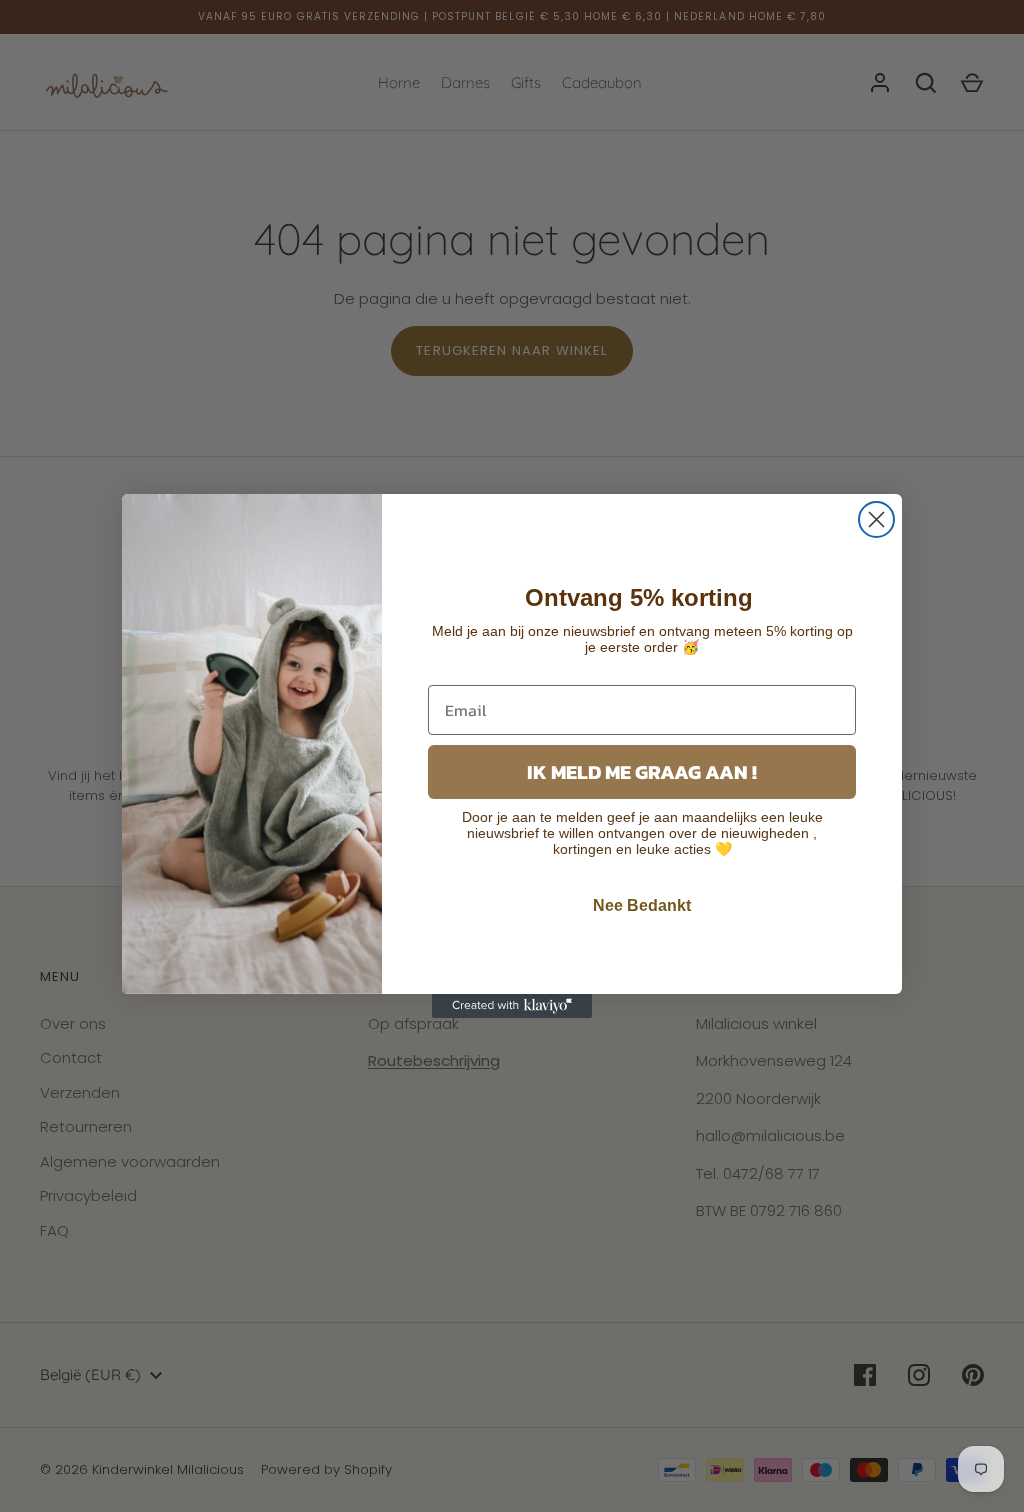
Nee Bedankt (642, 905)
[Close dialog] (876, 519)
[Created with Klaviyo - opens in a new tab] (512, 1006)
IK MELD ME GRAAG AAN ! (642, 772)
